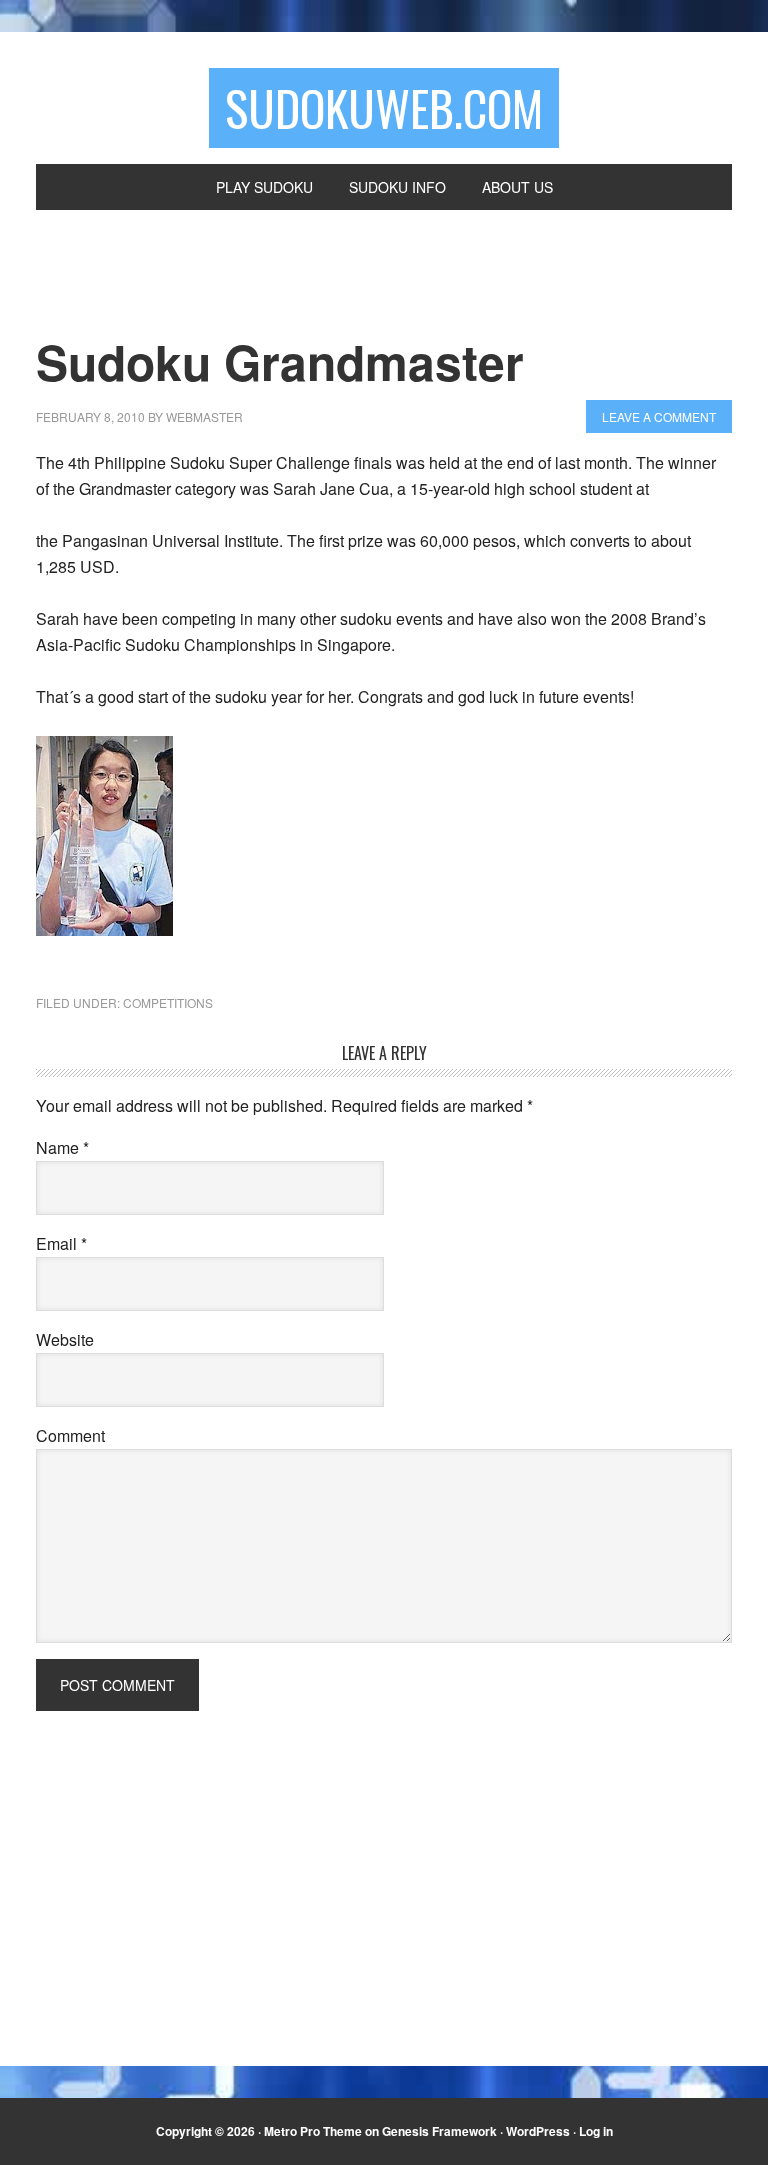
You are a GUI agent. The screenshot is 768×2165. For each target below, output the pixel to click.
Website (65, 1339)
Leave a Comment (659, 416)
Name (62, 1147)
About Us (517, 187)
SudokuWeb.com (384, 107)
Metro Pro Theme (313, 2131)
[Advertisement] (282, 284)
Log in (596, 2131)
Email (61, 1243)
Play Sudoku (264, 187)
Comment (70, 1435)
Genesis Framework (439, 2131)
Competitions (168, 1002)
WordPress (538, 2131)
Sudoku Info (397, 187)
